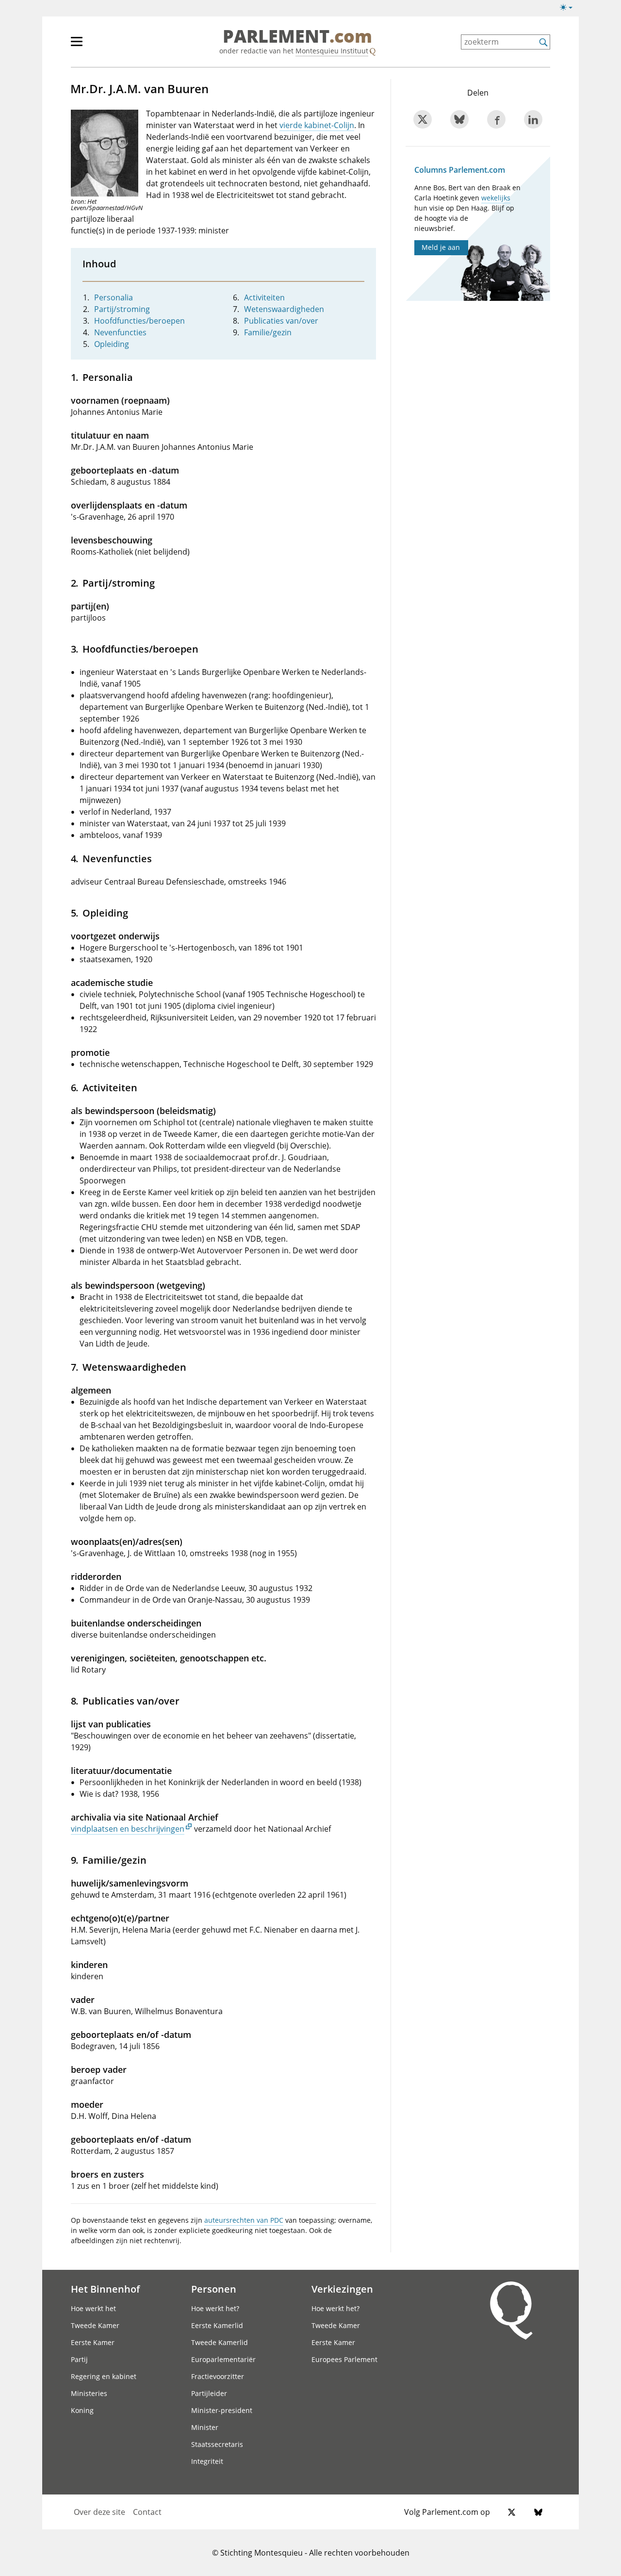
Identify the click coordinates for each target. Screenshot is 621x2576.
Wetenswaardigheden (284, 309)
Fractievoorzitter (218, 2376)
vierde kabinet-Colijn (317, 125)
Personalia (114, 297)
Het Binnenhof (105, 2289)
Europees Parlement (344, 2359)
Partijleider (209, 2393)
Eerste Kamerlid (217, 2325)
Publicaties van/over (281, 321)
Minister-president (222, 2410)
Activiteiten (264, 297)
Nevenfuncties (120, 332)
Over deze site (99, 2512)
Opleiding (112, 344)
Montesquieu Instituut (332, 51)
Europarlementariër (223, 2359)
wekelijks (496, 198)
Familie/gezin (268, 332)
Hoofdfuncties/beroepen (139, 321)
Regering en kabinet (104, 2376)
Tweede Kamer (95, 2325)
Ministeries (89, 2393)
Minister (205, 2427)
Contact (147, 2512)
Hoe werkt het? (215, 2308)
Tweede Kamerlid (220, 2342)
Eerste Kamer (93, 2342)
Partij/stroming (122, 309)
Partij (79, 2359)
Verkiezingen (342, 2289)
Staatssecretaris (217, 2444)
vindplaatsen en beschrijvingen (128, 1829)
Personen (214, 2289)
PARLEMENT (297, 37)
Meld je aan (441, 247)
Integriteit (207, 2461)
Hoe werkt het (93, 2308)
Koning (82, 2410)
